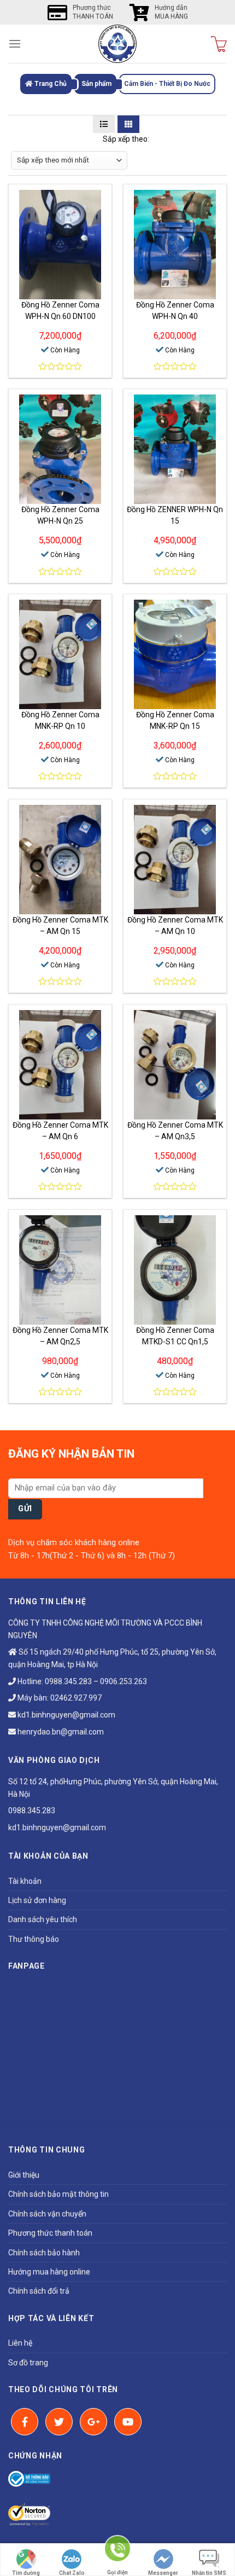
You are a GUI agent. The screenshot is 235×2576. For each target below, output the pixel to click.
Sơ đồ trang (28, 2363)
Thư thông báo (34, 1939)
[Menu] (15, 43)
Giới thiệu (24, 2175)
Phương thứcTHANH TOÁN (93, 12)
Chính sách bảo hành (44, 2253)
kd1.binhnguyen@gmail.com (66, 1715)
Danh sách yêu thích (43, 1919)
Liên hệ (20, 2343)
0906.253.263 (124, 1681)
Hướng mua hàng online (49, 2272)
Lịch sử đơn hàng (37, 1900)
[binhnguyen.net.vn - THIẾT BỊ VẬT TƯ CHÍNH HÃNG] (117, 44)
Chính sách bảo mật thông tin (58, 2194)
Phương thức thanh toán (50, 2233)
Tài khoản (25, 1881)
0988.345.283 (68, 1681)
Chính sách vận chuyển (47, 2214)
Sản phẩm (96, 84)
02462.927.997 (76, 1698)
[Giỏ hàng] (219, 44)
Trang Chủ (50, 84)
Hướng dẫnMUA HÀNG (171, 12)
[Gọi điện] (117, 2553)
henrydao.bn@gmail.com (60, 1732)
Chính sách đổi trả (39, 2291)
